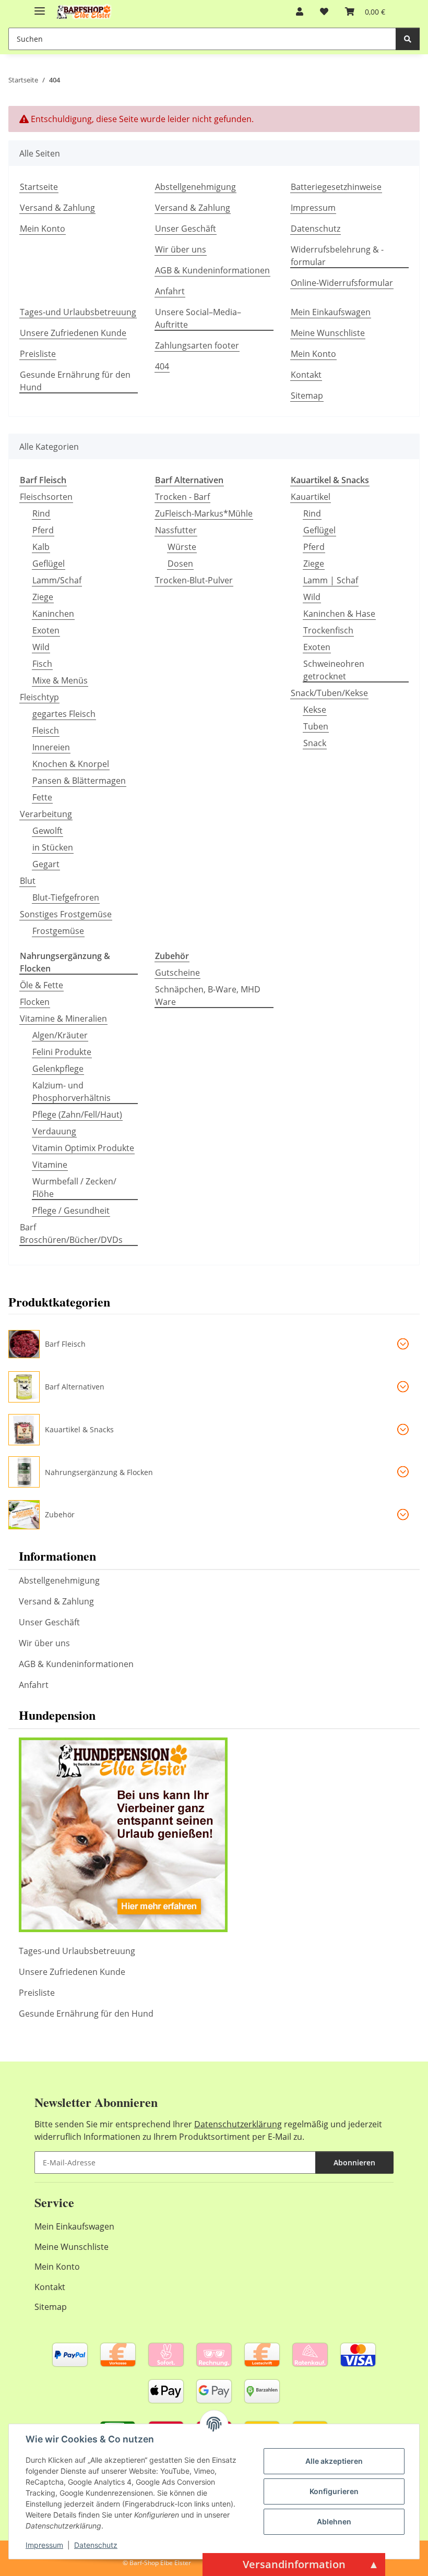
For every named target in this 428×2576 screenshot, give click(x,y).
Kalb (41, 547)
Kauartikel (311, 497)
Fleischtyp (39, 697)
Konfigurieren (334, 2491)
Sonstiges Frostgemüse (66, 914)
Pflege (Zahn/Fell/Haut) (77, 1115)
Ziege (43, 597)
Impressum (44, 2545)
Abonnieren (354, 2162)
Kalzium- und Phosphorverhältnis (72, 1092)
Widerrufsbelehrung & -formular (337, 256)
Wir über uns (181, 249)
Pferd (43, 530)
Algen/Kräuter (60, 1035)
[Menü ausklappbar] (40, 7)
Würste (182, 547)
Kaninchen (53, 614)
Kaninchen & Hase (339, 614)
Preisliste (38, 354)
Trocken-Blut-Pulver (194, 580)
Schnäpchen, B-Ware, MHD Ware (208, 996)
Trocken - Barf (182, 497)
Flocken (35, 1002)
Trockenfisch (328, 630)
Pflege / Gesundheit (71, 1211)
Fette (42, 797)
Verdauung (54, 1131)
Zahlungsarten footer (197, 345)
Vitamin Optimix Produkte (83, 1148)
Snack (315, 743)
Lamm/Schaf (57, 580)
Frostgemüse (58, 931)
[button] (300, 11)
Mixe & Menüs (60, 680)
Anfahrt (170, 291)
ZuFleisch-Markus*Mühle (204, 513)
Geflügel (49, 564)
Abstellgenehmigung (195, 187)
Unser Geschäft (186, 229)
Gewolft (47, 831)
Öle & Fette (41, 985)
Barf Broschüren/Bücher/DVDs (71, 1233)
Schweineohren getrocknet (334, 670)
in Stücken (53, 847)
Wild (41, 647)
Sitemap (307, 396)
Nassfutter (176, 530)
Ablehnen (334, 2521)
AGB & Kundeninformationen (212, 270)
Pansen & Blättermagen (79, 781)
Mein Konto (43, 229)
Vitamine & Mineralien (63, 1019)
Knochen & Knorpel (71, 764)
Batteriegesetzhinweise (336, 187)
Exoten (46, 630)
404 (162, 366)
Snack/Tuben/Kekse (329, 693)
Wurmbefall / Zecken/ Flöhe (74, 1188)
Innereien (51, 747)
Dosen (180, 564)
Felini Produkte (62, 1052)
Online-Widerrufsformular (342, 283)
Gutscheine (177, 973)
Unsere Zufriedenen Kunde (73, 333)
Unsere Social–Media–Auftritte (198, 318)
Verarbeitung (46, 814)
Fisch (42, 664)
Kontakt (306, 375)
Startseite (39, 187)
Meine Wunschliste (328, 333)
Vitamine (50, 1165)
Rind (41, 513)
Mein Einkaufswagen (331, 312)
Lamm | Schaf (331, 580)
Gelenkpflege (58, 1069)
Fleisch (46, 730)
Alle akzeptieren (334, 2461)
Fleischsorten (46, 497)
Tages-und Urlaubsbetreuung (78, 312)
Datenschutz (96, 2545)
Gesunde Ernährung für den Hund (75, 381)
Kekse (315, 710)
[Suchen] (408, 39)
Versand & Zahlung (57, 208)
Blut (28, 881)
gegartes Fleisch (64, 714)
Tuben (316, 726)
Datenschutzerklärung (238, 2124)
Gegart (46, 864)
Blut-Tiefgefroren (66, 897)
